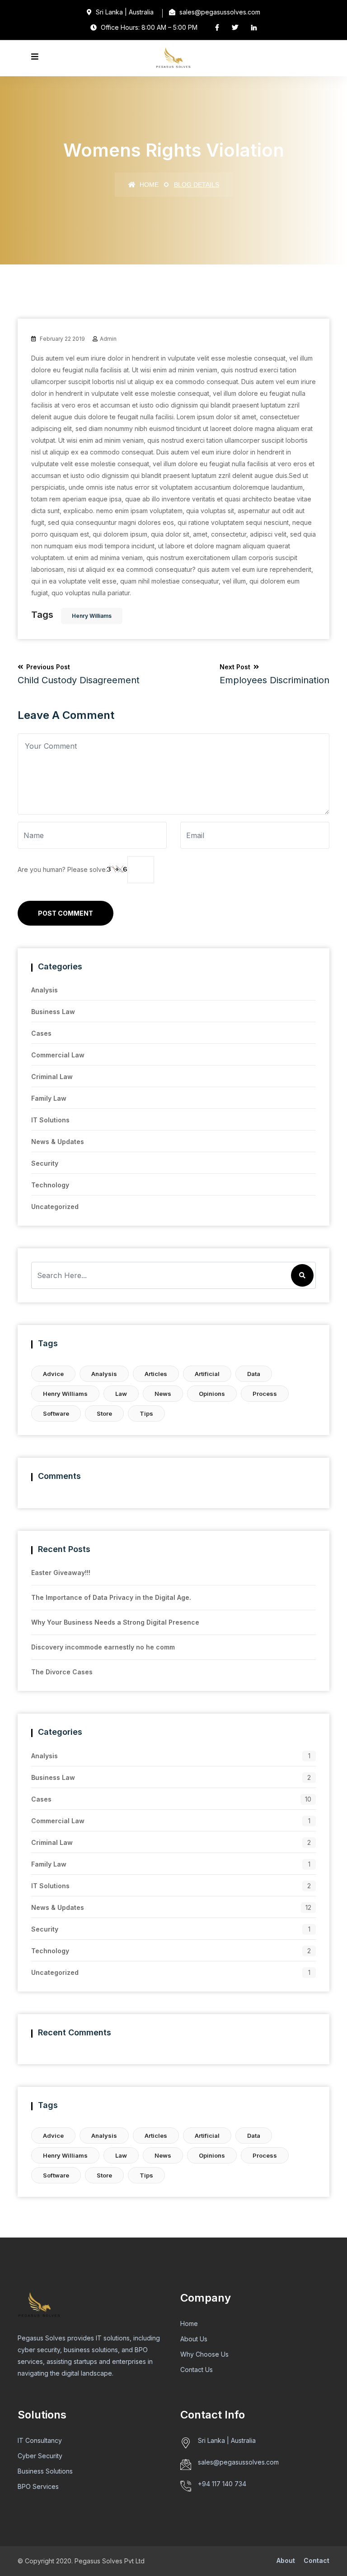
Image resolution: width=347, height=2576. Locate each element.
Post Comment (66, 913)
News (163, 1394)
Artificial (207, 1374)
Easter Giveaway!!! (61, 1573)
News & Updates (58, 1142)
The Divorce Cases (62, 1672)
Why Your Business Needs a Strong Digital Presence (115, 1622)
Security (45, 1163)
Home (148, 185)
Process (265, 1394)
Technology (50, 1185)
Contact (317, 2560)
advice (53, 1374)
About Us (194, 2339)
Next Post (274, 674)
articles (156, 1374)
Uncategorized (55, 1207)
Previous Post (79, 674)
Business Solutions (45, 2471)
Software (56, 1413)
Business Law (53, 1012)
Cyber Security (40, 2456)
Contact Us (197, 2370)
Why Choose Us (204, 2354)
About (286, 2560)
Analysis (45, 990)
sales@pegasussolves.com (238, 2462)
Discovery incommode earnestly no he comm (103, 1647)
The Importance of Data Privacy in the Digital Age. (111, 1597)
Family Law (49, 1098)
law (121, 1394)
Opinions (212, 1394)
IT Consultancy (40, 2440)
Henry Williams (92, 616)
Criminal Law (52, 1077)
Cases (41, 1033)
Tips (146, 1413)
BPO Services (38, 2486)
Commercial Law (58, 1055)
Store (104, 1413)
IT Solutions (50, 1120)
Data (254, 1374)
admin (108, 339)
